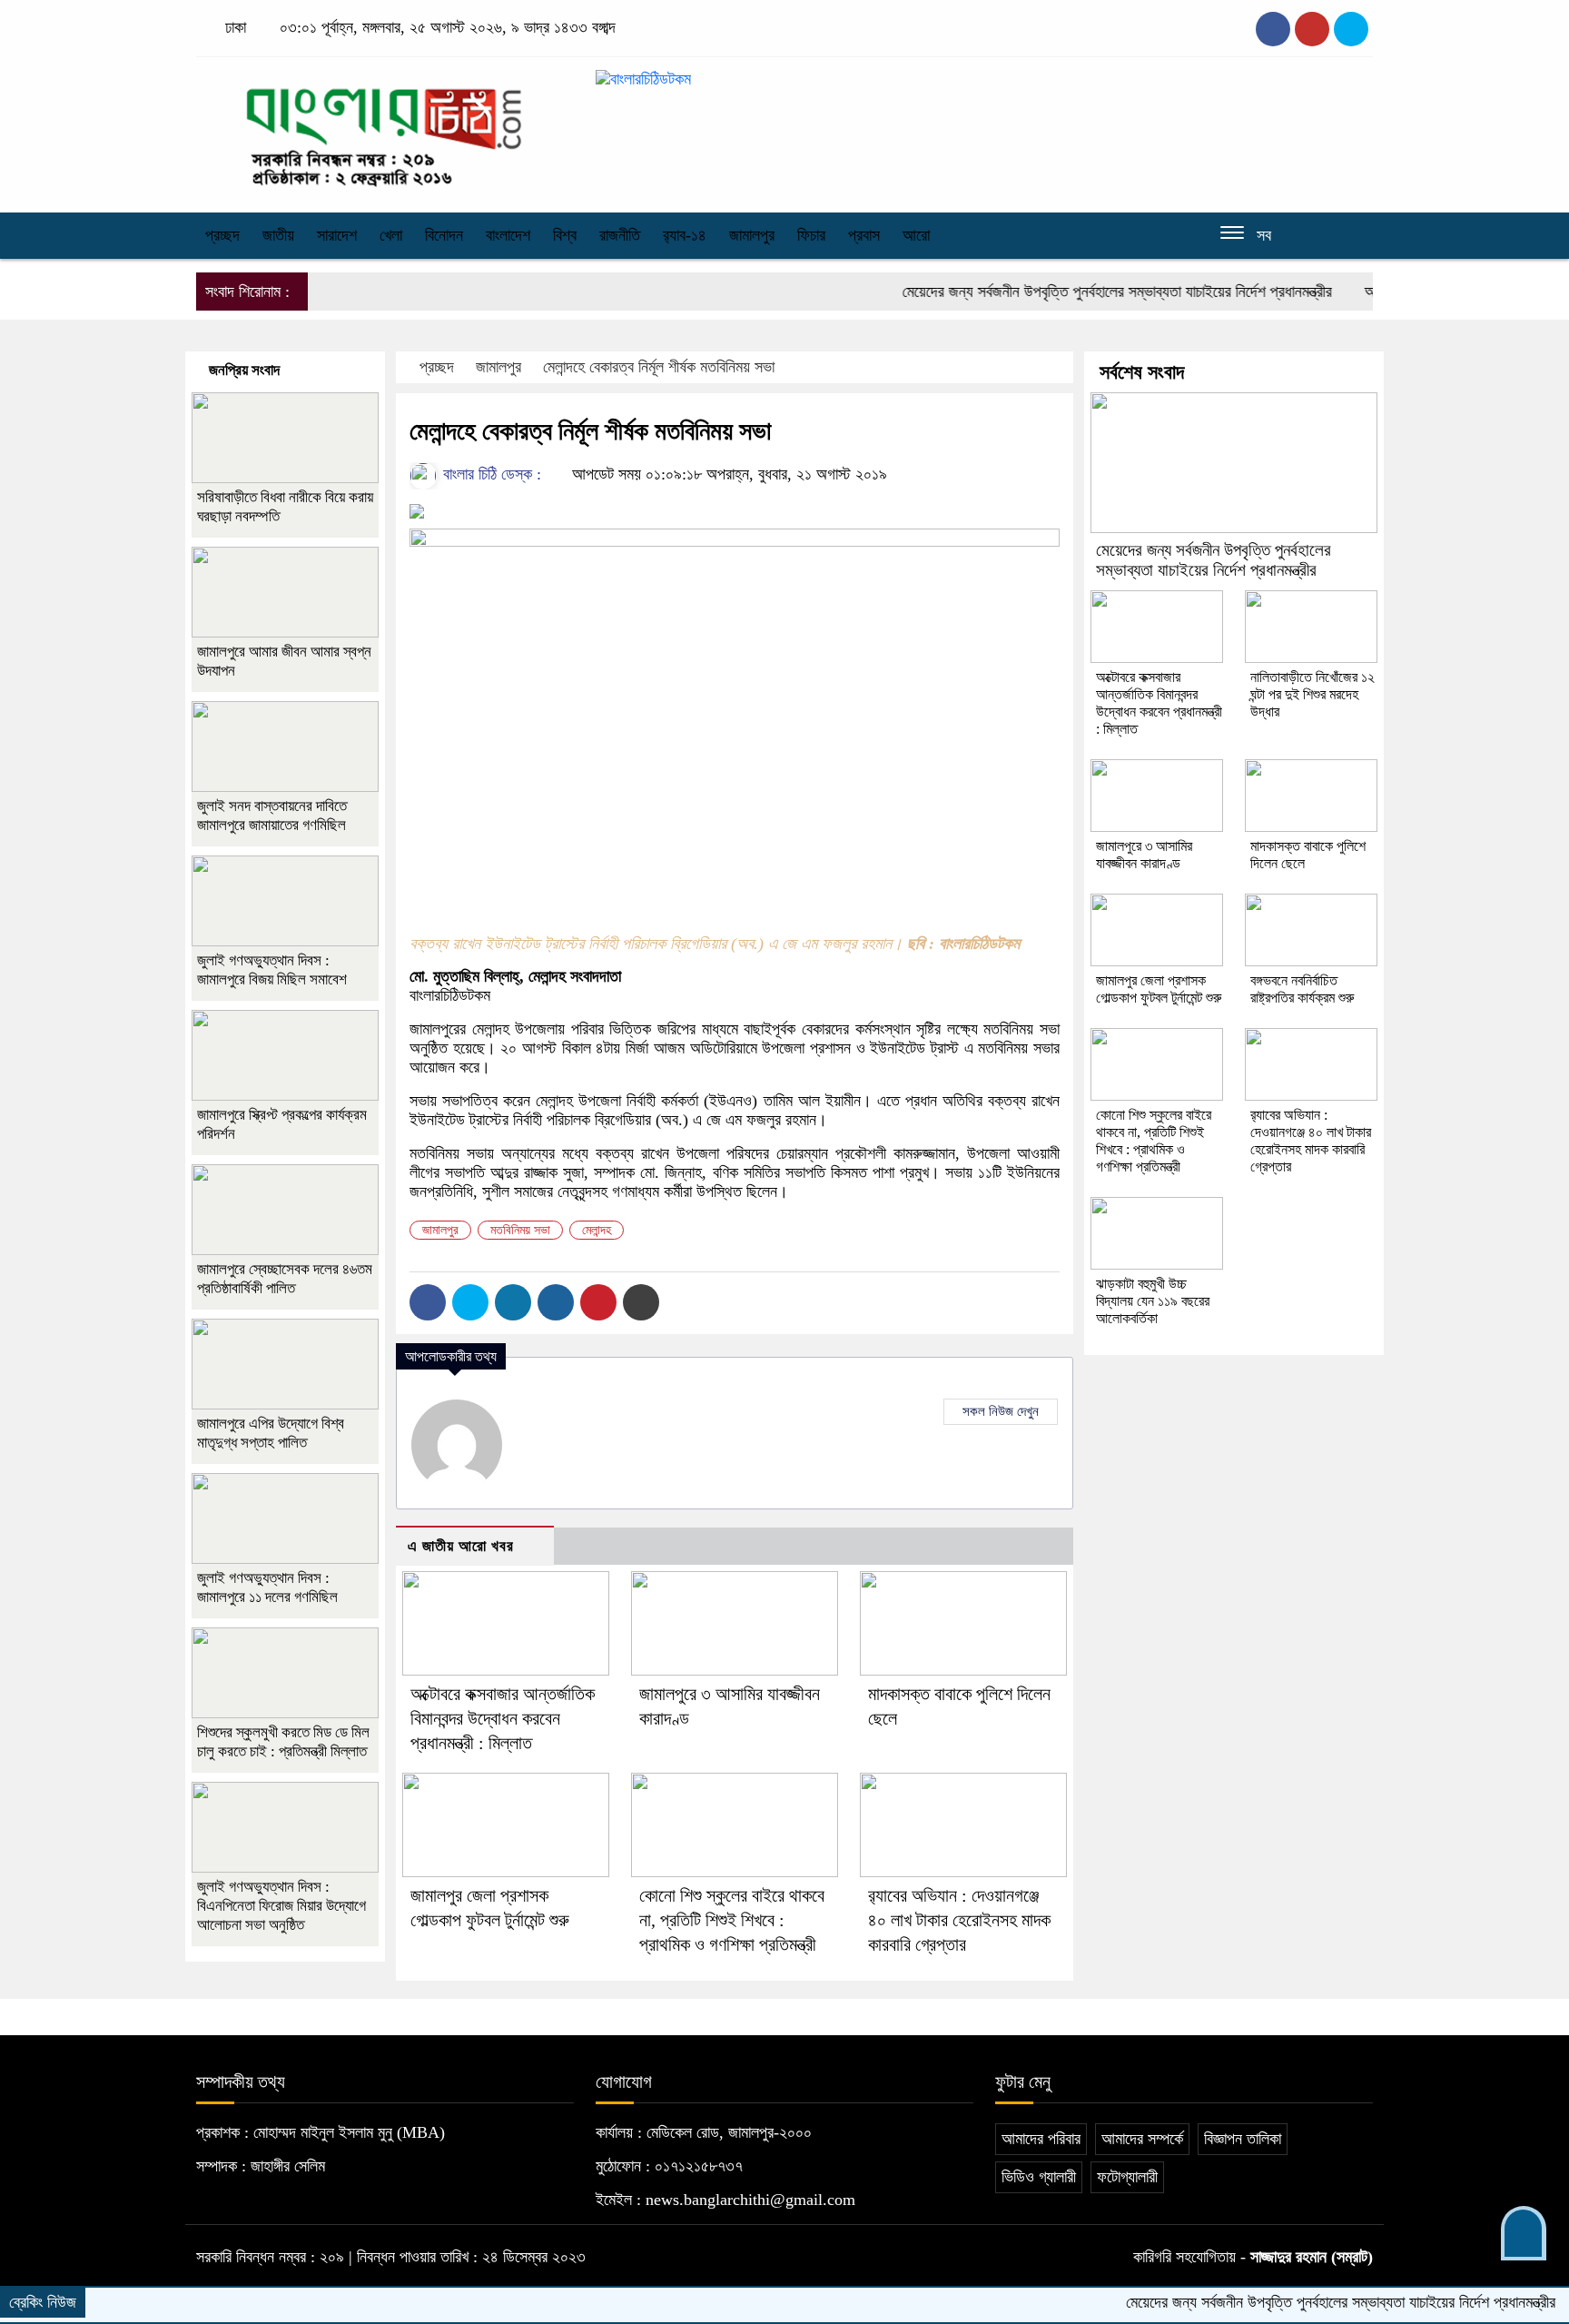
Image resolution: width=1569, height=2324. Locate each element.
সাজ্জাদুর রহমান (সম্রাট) (1312, 2257)
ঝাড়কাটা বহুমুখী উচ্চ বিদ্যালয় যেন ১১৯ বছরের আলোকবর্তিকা (1153, 1301)
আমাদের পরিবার (1041, 2139)
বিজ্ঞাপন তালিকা (1243, 2139)
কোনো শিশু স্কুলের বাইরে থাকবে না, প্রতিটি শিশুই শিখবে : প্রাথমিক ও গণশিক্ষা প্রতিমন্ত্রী (732, 1920)
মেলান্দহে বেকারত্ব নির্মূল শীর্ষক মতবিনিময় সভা (659, 367)
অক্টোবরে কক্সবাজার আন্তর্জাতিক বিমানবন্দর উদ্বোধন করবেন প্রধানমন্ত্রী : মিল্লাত (503, 1718)
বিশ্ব (565, 235)
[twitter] (1312, 29)
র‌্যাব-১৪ (685, 235)
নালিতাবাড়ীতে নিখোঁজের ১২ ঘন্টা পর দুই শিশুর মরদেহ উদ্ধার (1312, 694)
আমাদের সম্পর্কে (1142, 2139)
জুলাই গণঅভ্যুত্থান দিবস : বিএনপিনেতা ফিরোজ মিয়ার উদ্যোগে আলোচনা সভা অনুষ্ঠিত (281, 1906)
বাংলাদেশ (508, 235)
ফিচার (811, 235)
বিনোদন (444, 235)
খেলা (391, 235)
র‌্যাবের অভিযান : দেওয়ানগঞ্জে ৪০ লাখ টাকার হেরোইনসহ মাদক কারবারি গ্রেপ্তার (959, 1920)
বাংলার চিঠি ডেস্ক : (490, 474)
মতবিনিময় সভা (520, 1230)
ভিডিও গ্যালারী (1039, 2177)
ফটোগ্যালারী (1127, 2177)
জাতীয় (278, 235)
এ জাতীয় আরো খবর (461, 1546)
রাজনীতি (620, 235)
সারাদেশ (337, 235)
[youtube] (1351, 29)
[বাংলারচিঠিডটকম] (385, 130)
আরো (916, 235)
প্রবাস (864, 235)
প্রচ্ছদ (222, 235)
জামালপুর (752, 235)
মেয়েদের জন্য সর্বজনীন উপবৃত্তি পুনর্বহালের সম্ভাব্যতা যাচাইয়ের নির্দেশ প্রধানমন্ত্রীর (1071, 292)
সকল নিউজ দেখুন (1001, 1411)
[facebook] (1273, 29)
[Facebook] (428, 1302)
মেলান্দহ (597, 1230)
